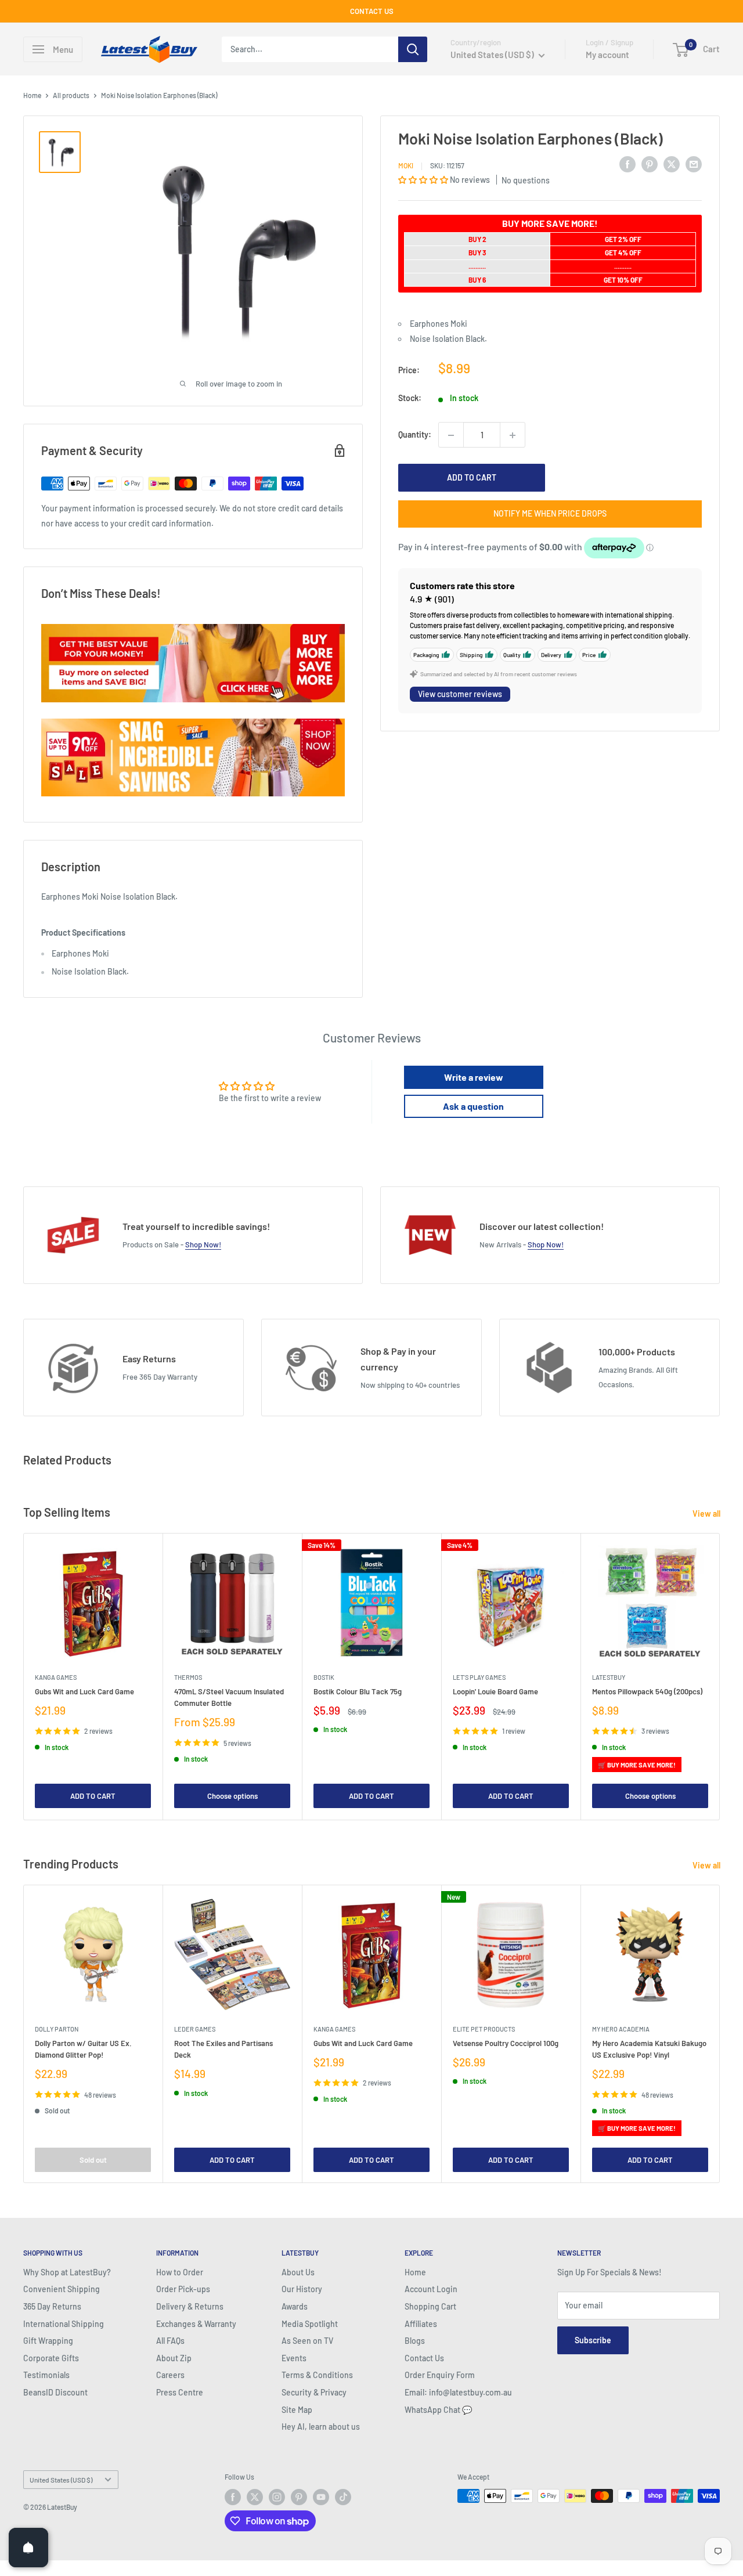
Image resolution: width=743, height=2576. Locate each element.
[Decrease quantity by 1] (451, 435)
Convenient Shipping (62, 2289)
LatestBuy (609, 1677)
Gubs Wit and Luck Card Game (84, 1691)
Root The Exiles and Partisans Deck (223, 2049)
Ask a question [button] (473, 1106)
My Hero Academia (621, 2029)
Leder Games (195, 2029)
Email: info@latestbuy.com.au (458, 2392)
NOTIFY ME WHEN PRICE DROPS (550, 514)
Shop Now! (203, 1244)
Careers (170, 2375)
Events (294, 2358)
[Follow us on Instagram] (277, 2497)
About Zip (174, 2358)
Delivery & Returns (190, 2306)
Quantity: (415, 435)
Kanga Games (56, 1677)
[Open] (28, 2548)
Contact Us (424, 2358)
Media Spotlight (310, 2324)
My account (607, 55)
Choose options (232, 1796)
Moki (406, 165)
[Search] (413, 49)
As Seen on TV (307, 2341)
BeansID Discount (55, 2392)
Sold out (93, 2159)
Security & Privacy (314, 2392)
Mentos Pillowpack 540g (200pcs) (647, 1691)
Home (32, 95)
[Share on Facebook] (627, 164)
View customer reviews (460, 694)
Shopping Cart (430, 2306)
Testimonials (46, 2375)
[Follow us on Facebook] (233, 2497)
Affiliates (421, 2324)
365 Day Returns (52, 2306)
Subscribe (593, 2340)
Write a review (474, 1077)
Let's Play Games (479, 1677)
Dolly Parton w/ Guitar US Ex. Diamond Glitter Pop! (83, 2049)
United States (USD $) (61, 2480)
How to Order (180, 2272)
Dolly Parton (57, 2029)
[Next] (720, 1677)
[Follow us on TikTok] (343, 2497)
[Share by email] (694, 164)
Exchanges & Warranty (196, 2324)
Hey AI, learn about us (321, 2427)
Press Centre (180, 2392)
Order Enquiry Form (440, 2375)
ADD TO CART (472, 478)
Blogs (415, 2341)
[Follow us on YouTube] (321, 2497)
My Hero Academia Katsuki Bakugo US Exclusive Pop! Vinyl (649, 2049)
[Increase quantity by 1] (513, 435)
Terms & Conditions (317, 2375)
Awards (295, 2306)
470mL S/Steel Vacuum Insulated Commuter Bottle (229, 1697)
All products (71, 95)
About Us (298, 2272)
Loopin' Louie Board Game (495, 1691)
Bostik (324, 1677)
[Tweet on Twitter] (672, 164)
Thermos (188, 1677)
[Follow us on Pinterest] (299, 2497)
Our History (302, 2289)
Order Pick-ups (183, 2289)
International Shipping (64, 2324)
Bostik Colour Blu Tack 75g (358, 1691)
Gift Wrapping (48, 2341)
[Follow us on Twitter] (255, 2497)
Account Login (431, 2289)
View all (707, 1514)
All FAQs (170, 2341)
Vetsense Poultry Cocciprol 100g (506, 2043)
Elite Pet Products (484, 2029)
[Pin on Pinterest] (650, 164)
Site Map (297, 2410)
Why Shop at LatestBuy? (67, 2272)
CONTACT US (372, 11)
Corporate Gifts (51, 2358)
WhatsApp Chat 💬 (438, 2410)
